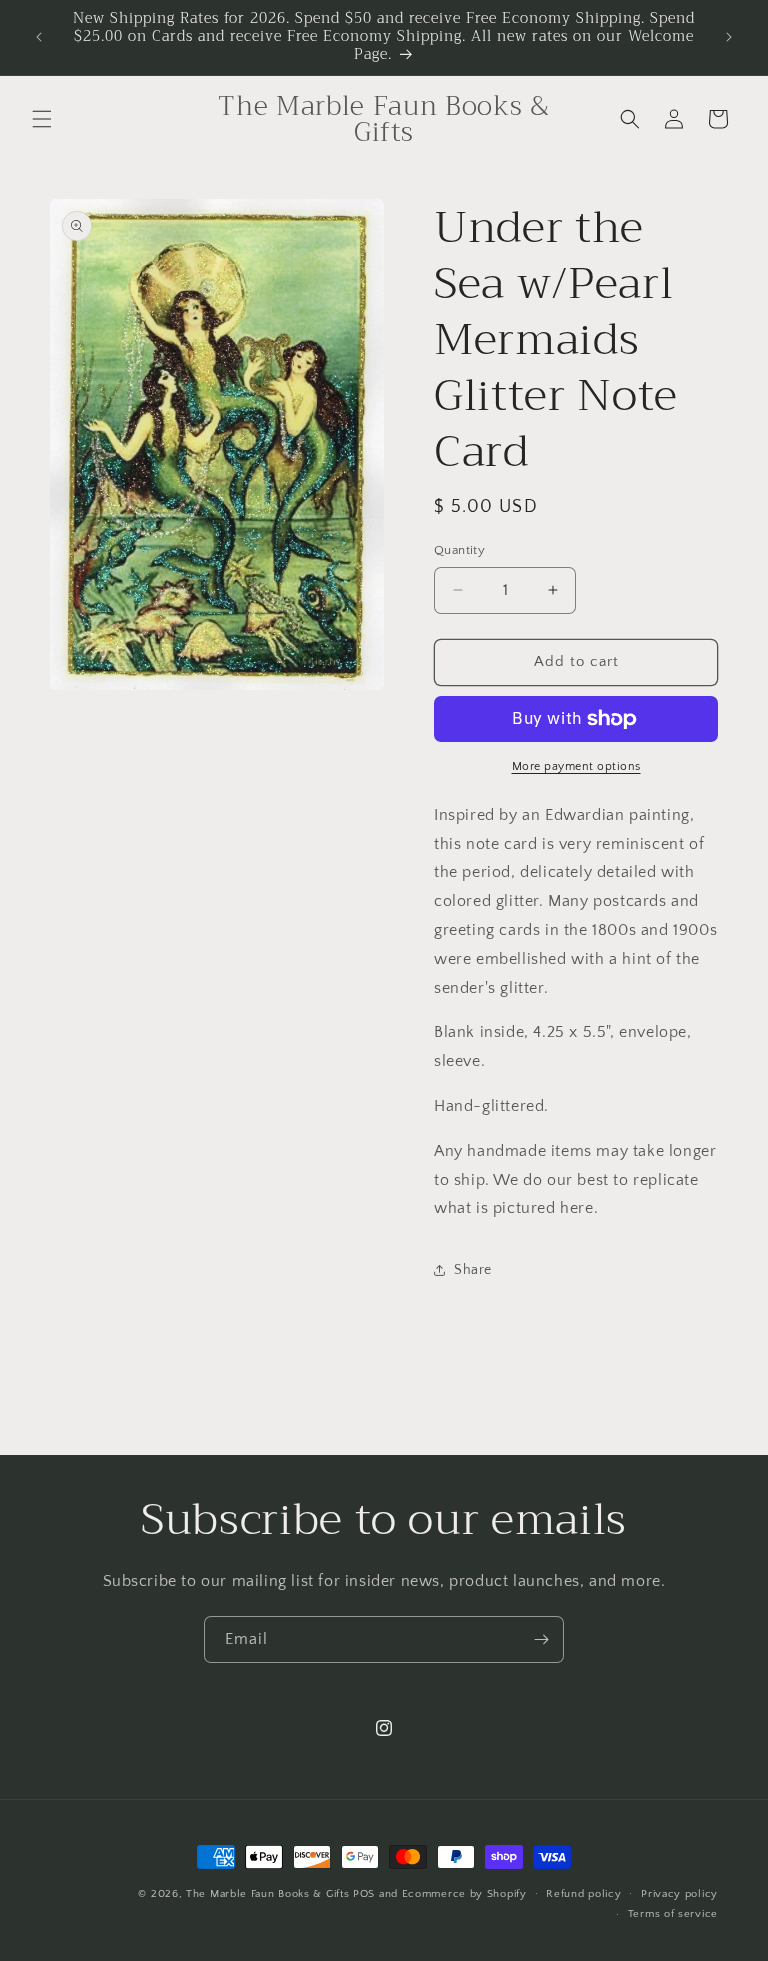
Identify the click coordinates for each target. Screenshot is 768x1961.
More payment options (576, 766)
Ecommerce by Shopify (464, 1894)
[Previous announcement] (39, 37)
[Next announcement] (729, 37)
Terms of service (673, 1914)
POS (364, 1894)
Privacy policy (679, 1894)
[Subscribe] (541, 1639)
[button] (42, 119)
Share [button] (473, 1270)
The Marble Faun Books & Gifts (267, 1894)
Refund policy (583, 1894)
